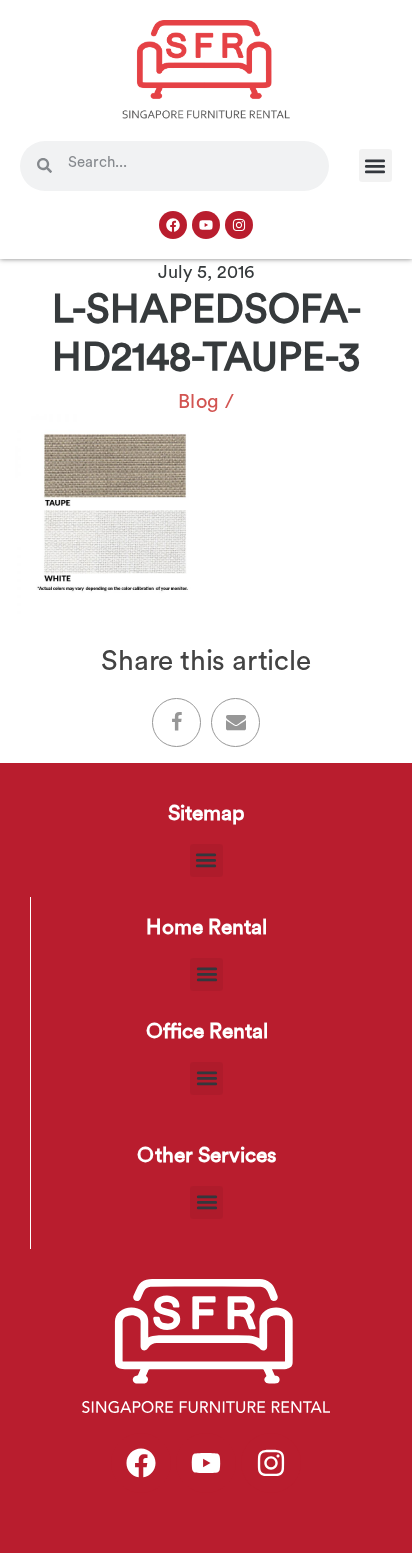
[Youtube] (206, 225)
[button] (375, 165)
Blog (199, 402)
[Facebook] (173, 225)
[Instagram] (239, 225)
